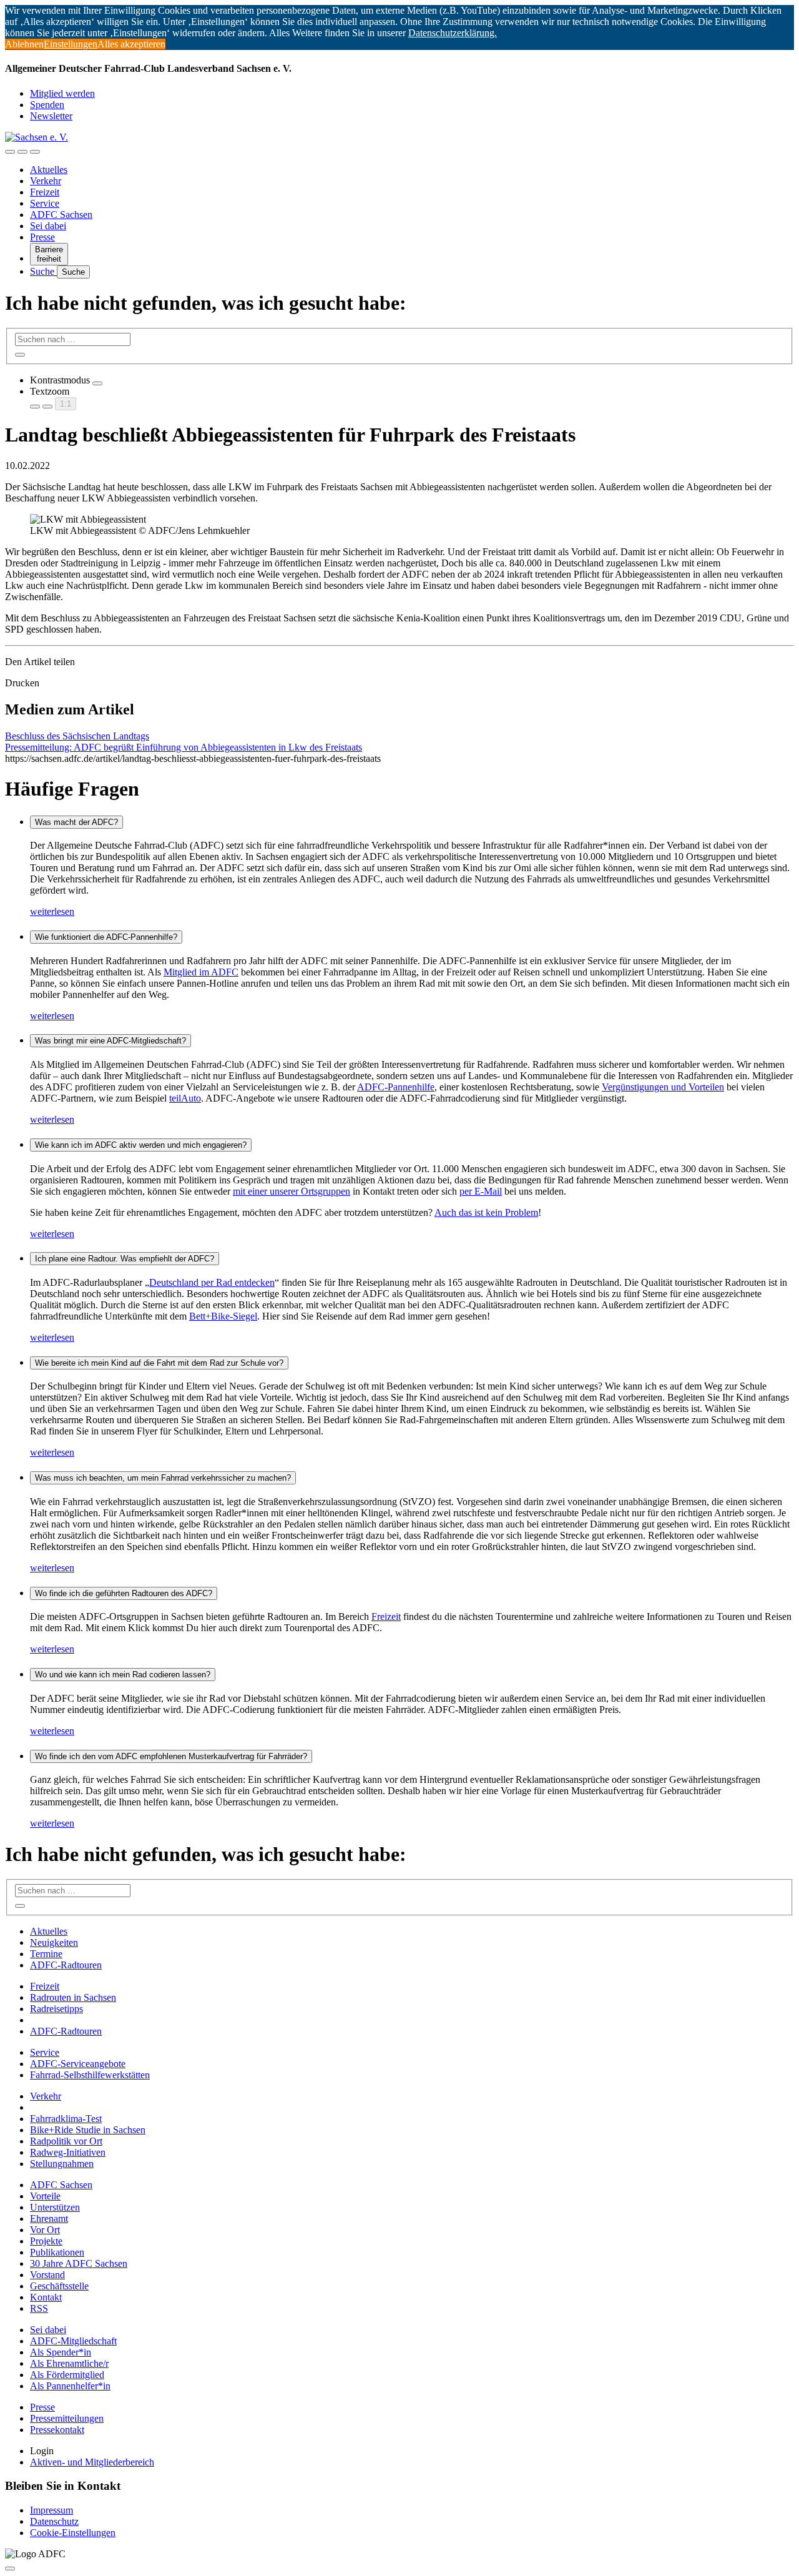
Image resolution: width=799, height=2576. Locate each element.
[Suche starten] (20, 355)
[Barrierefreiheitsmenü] (10, 152)
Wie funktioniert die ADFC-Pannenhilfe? (106, 937)
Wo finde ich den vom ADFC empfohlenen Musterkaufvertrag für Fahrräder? (171, 1756)
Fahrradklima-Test (66, 2119)
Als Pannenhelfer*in (70, 2386)
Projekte (46, 2241)
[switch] (97, 383)
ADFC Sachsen (61, 215)
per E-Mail (481, 1191)
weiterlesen (52, 911)
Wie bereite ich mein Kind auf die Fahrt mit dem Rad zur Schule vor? (159, 1363)
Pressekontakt (57, 2430)
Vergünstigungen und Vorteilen (663, 1087)
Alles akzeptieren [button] (131, 44)
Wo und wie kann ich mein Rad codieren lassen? (123, 1675)
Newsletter (51, 116)
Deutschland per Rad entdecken (212, 1282)
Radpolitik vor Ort (66, 2141)
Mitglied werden (62, 93)
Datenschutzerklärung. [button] (453, 33)
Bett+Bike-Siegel (223, 1316)
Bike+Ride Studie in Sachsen (88, 2130)
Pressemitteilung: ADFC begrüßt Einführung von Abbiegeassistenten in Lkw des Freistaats (184, 747)
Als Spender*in (61, 2352)
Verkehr (46, 181)
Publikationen (57, 2252)
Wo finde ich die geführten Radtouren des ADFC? (124, 1593)
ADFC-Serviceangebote (78, 2064)
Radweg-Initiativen (68, 2152)
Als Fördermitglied (67, 2375)
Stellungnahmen (62, 2164)
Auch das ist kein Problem (486, 1212)
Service (45, 203)
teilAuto (185, 1098)
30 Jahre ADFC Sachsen (79, 2263)
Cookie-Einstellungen (73, 2533)
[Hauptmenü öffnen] (35, 152)
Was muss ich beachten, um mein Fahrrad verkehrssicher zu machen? (163, 1478)
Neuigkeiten (54, 1942)
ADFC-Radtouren (66, 1965)
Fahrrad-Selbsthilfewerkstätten (90, 2075)
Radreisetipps (56, 2009)
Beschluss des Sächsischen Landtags (77, 736)
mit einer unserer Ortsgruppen (292, 1191)
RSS (39, 2308)
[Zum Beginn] (10, 2569)
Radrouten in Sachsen (73, 1997)
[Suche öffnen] (22, 152)
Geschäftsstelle (59, 2286)
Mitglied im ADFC (201, 972)
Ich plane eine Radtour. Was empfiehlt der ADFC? (125, 1259)
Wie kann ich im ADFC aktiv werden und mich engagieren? (141, 1145)
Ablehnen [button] (24, 44)
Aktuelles (49, 170)
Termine (46, 1954)
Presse (42, 237)
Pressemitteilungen (67, 2418)
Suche (43, 271)
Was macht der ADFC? (76, 822)
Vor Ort (45, 2230)
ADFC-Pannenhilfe (396, 1087)
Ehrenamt (49, 2218)
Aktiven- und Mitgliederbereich (92, 2462)
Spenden (47, 105)
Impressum (51, 2510)
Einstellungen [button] (71, 44)
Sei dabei (48, 226)
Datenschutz (54, 2521)
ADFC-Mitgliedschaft (73, 2341)
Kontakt (46, 2297)
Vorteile (45, 2196)
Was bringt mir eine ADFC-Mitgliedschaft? (110, 1041)
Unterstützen (55, 2207)
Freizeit (45, 192)
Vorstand (47, 2275)
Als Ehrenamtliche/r (69, 2363)
